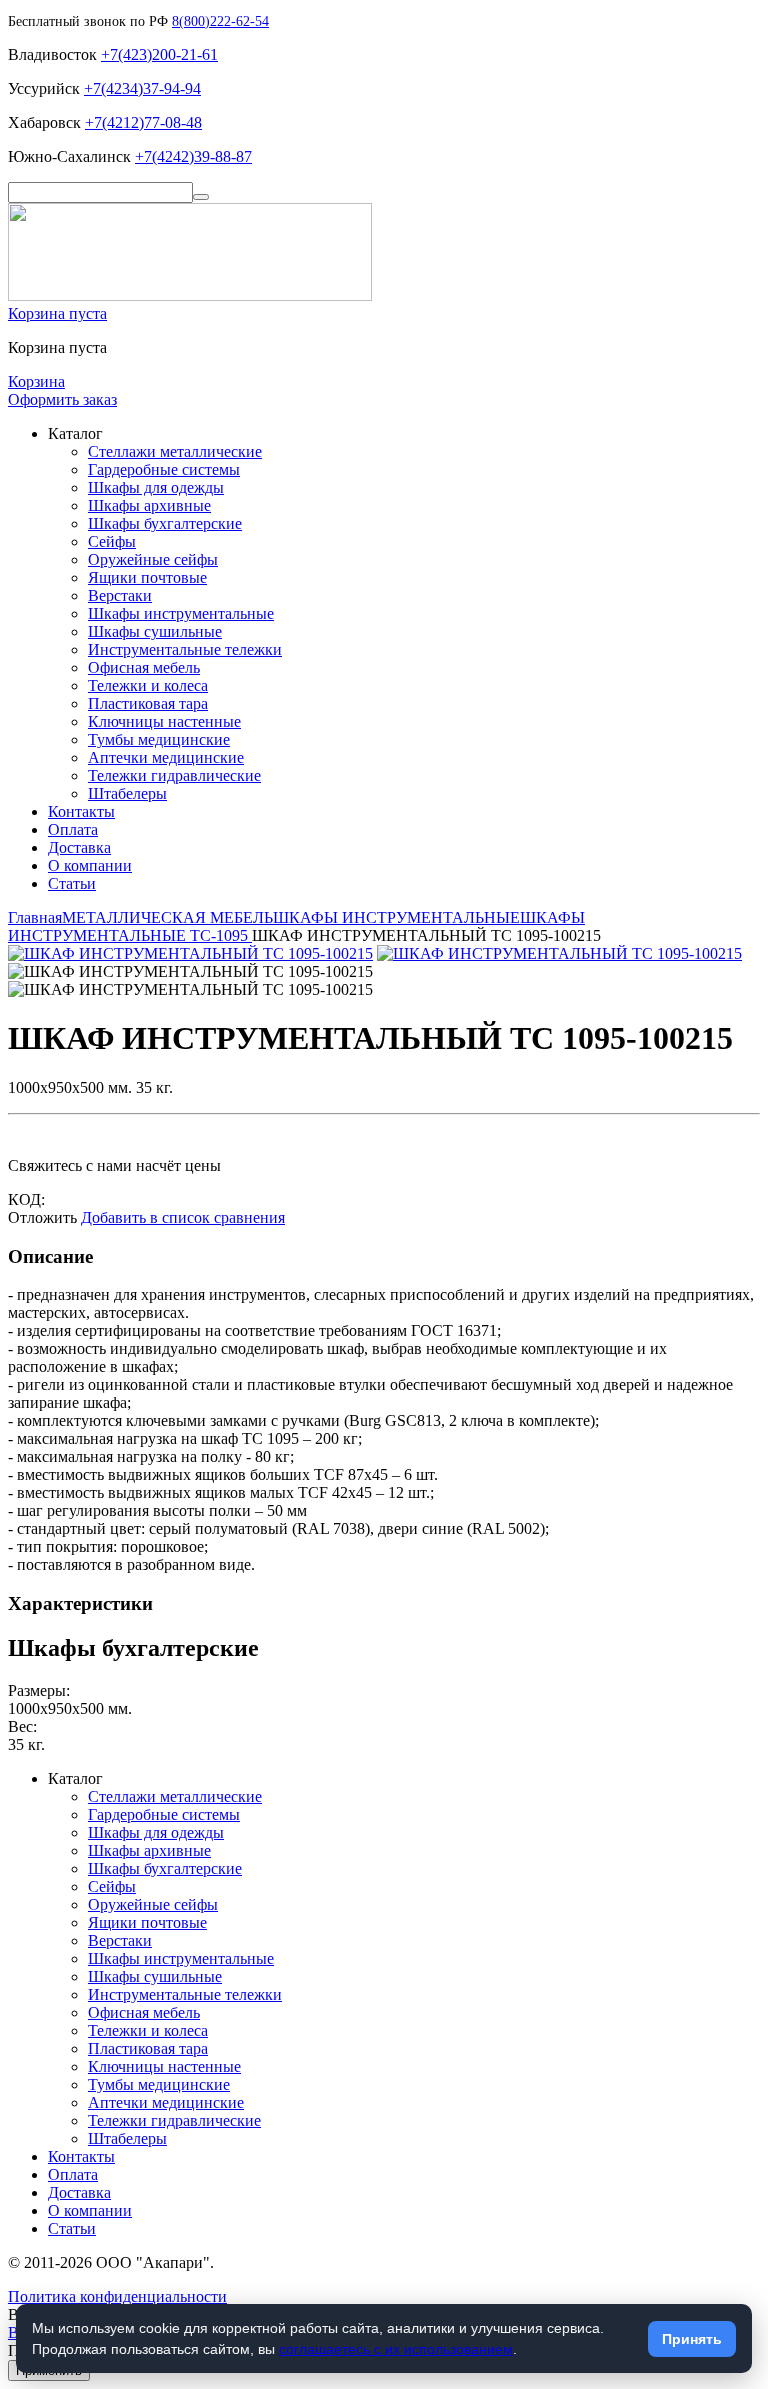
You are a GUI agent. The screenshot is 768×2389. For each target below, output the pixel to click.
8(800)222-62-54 (220, 21)
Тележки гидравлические (174, 775)
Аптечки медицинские (166, 757)
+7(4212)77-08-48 (143, 122)
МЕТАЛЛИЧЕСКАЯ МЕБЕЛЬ (167, 917)
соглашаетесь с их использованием (396, 2349)
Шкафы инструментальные (181, 613)
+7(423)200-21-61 (159, 54)
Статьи (72, 883)
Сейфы (112, 541)
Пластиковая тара (148, 703)
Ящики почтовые (147, 577)
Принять (692, 2339)
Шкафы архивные (149, 505)
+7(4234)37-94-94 (142, 88)
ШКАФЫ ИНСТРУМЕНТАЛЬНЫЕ (396, 917)
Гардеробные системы (164, 469)
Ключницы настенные (164, 721)
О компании (90, 865)
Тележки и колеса (148, 685)
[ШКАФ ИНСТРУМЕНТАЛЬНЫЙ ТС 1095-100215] (190, 953)
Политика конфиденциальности (117, 2296)
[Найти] (201, 197)
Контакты (81, 811)
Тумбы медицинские (159, 739)
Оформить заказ (62, 399)
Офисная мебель (144, 667)
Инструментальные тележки (185, 649)
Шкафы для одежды (156, 487)
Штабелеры (127, 793)
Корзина (36, 381)
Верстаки (120, 595)
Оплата (73, 829)
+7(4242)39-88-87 (193, 156)
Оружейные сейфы (153, 559)
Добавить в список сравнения (183, 1217)
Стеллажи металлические (175, 451)
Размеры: (39, 1690)
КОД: (26, 1199)
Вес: (22, 1726)
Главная (35, 917)
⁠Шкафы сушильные (155, 631)
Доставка (79, 847)
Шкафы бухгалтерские (165, 523)
